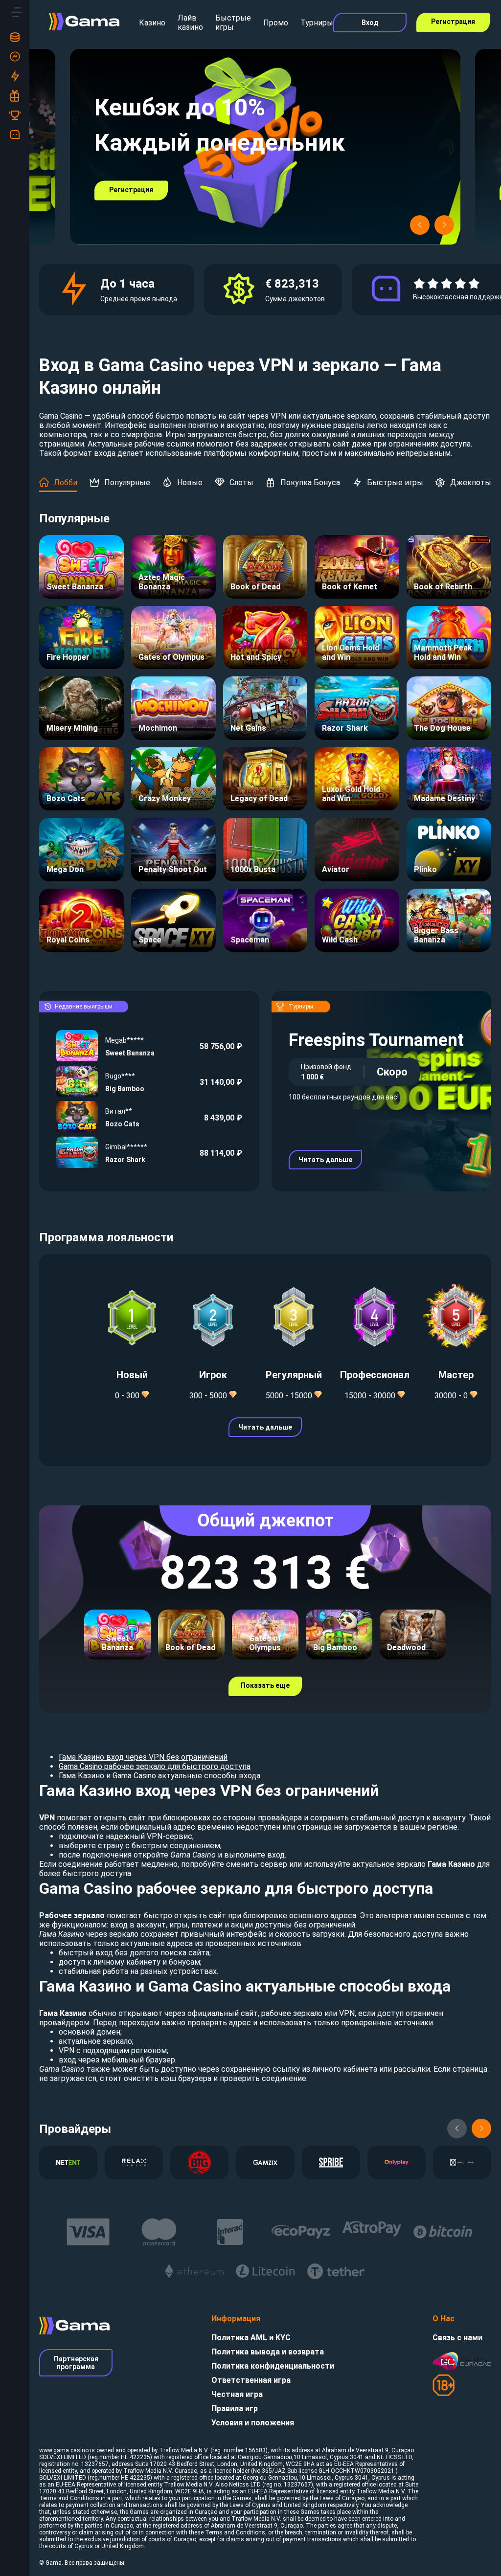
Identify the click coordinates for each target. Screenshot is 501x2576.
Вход (370, 22)
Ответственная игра (251, 2380)
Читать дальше (325, 1160)
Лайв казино (190, 22)
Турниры (317, 23)
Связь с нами (457, 2338)
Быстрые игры (233, 22)
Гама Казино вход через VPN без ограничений (143, 1757)
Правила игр (235, 2408)
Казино (152, 23)
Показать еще (265, 1685)
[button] (420, 225)
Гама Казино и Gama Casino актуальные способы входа (159, 1776)
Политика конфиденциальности (273, 2366)
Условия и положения (253, 2423)
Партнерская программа (76, 2363)
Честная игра (237, 2394)
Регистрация (453, 22)
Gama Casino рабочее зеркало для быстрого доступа (155, 1766)
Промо (276, 23)
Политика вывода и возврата (268, 2352)
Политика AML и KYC (251, 2338)
